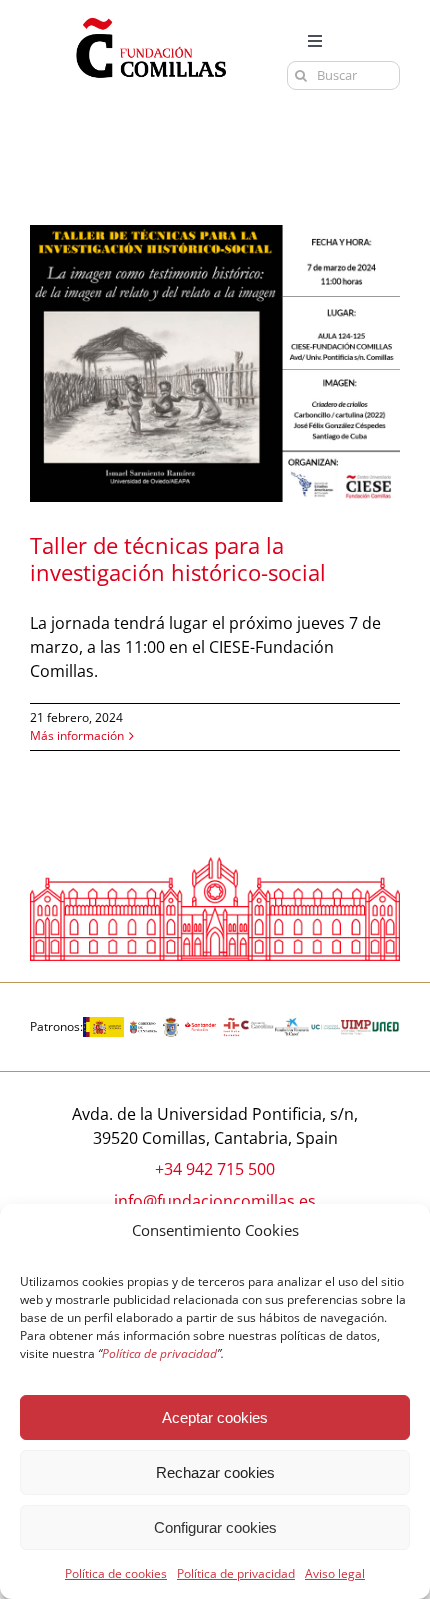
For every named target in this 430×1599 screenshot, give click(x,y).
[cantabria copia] (143, 1025)
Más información (77, 735)
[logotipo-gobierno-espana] (103, 1025)
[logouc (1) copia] (325, 1025)
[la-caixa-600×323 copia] (292, 1025)
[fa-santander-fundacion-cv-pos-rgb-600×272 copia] (200, 1025)
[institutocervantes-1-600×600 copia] (232, 1025)
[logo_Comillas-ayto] (170, 1025)
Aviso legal (335, 1573)
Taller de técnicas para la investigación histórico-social (178, 558)
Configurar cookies (215, 1527)
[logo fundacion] (151, 18)
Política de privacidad (236, 1573)
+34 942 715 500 (215, 1169)
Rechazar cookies (215, 1472)
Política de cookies (116, 1573)
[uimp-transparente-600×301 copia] (355, 1028)
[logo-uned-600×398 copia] (385, 1025)
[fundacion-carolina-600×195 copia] (257, 1028)
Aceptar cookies (215, 1417)
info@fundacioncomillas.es (215, 1201)
